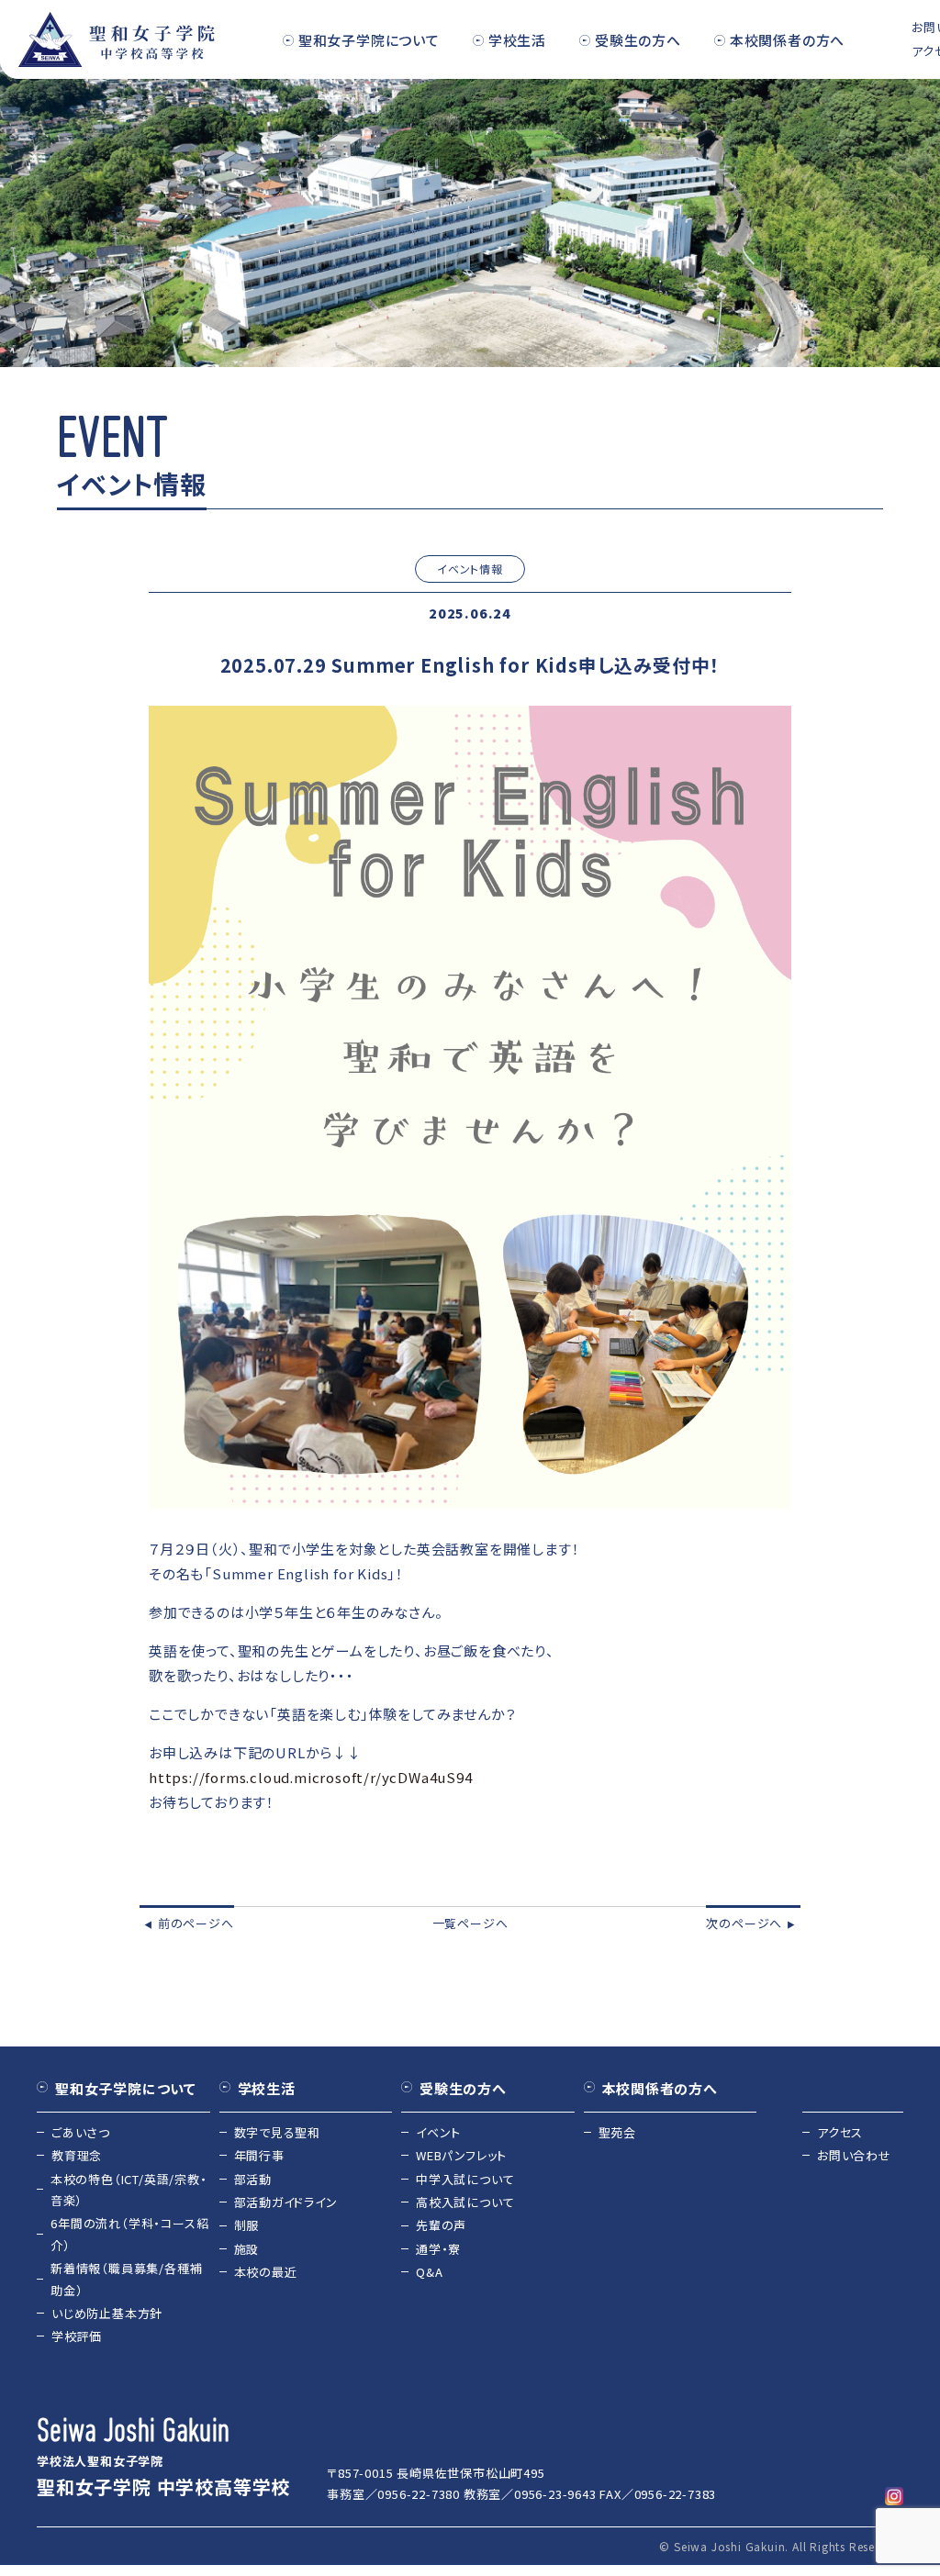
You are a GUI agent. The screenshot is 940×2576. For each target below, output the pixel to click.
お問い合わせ (854, 2155)
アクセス (840, 2132)
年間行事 (259, 2155)
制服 (247, 2225)
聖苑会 (617, 2132)
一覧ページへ (470, 1923)
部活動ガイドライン (286, 2202)
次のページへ (751, 1923)
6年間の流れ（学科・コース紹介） (129, 2234)
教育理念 (77, 2155)
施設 (247, 2249)
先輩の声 (441, 2225)
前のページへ (189, 1923)
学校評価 (77, 2336)
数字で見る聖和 (278, 2132)
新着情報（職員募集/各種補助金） (126, 2279)
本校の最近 (266, 2272)
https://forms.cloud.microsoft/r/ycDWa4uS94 (311, 1777)
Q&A (429, 2272)
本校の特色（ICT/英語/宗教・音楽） (129, 2190)
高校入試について (465, 2202)
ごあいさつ (81, 2132)
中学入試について (465, 2179)
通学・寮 (438, 2249)
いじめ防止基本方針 (107, 2313)
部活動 (253, 2179)
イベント (438, 2132)
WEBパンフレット (461, 2155)
